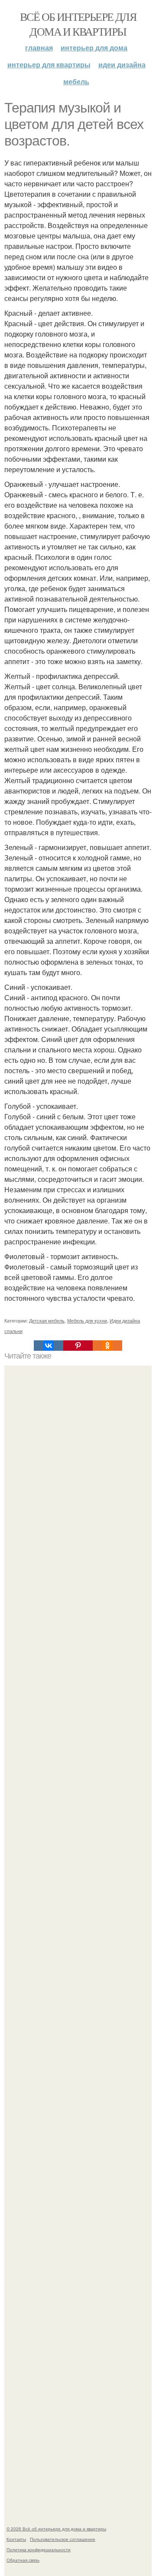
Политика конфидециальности (39, 2550)
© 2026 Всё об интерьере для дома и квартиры (56, 2529)
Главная (39, 48)
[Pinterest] (78, 1346)
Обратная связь (23, 2560)
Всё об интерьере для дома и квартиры (78, 24)
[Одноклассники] (107, 1346)
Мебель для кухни (87, 1320)
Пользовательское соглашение (63, 2539)
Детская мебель (47, 1320)
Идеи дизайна (122, 64)
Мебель (76, 81)
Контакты (16, 2539)
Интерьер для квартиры (49, 64)
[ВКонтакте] (49, 1346)
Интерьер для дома (94, 48)
